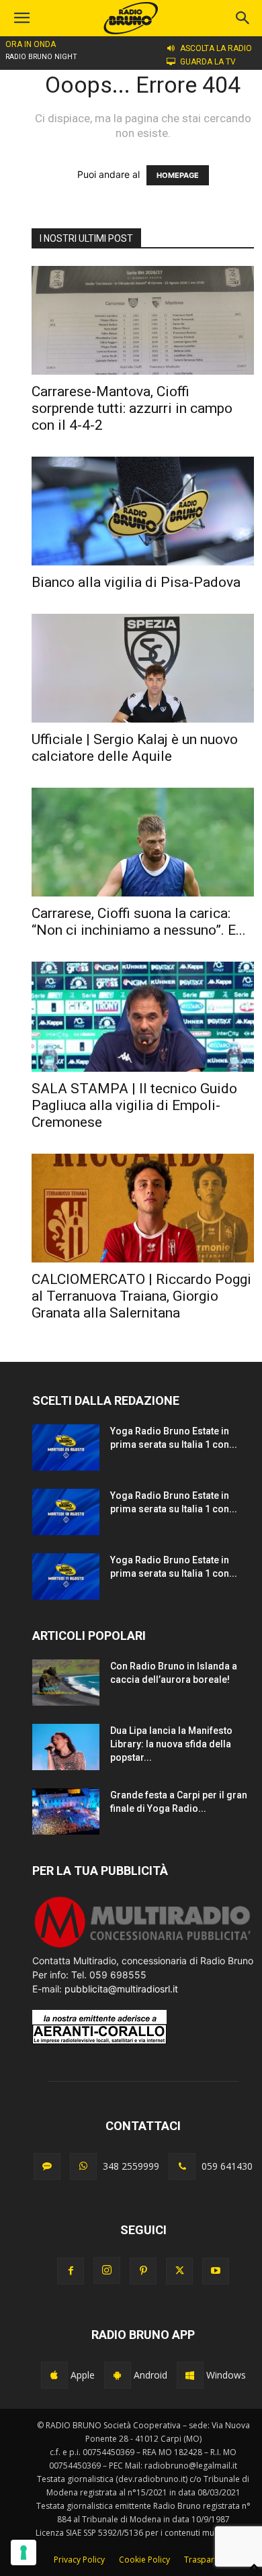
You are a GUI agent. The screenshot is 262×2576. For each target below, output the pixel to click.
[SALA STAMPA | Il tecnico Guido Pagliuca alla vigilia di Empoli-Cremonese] (143, 1016)
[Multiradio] (143, 1946)
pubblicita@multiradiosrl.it (121, 1989)
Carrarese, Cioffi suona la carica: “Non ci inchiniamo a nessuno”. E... (139, 922)
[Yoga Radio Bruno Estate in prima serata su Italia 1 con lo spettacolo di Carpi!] (66, 1447)
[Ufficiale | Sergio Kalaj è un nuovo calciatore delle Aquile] (143, 668)
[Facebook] (71, 2271)
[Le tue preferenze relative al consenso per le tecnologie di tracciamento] (24, 2552)
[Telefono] (182, 2166)
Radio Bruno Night (41, 57)
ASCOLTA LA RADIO (216, 48)
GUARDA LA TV (208, 62)
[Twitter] (179, 2271)
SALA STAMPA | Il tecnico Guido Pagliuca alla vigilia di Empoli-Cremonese (134, 1105)
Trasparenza (208, 2560)
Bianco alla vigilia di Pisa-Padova (136, 582)
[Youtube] (216, 2271)
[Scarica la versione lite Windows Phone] (190, 2375)
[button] (243, 18)
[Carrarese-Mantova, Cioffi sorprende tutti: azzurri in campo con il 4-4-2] (143, 320)
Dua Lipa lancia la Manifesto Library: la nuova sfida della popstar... (171, 1744)
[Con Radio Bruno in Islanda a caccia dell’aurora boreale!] (66, 1683)
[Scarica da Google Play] (118, 2375)
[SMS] (47, 2166)
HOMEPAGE (178, 175)
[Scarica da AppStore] (54, 2375)
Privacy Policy (79, 2560)
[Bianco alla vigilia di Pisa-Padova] (143, 511)
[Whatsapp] (83, 2166)
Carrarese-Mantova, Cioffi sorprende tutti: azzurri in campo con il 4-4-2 (132, 408)
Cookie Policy (144, 2560)
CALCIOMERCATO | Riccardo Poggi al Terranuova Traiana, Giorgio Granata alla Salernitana (141, 1296)
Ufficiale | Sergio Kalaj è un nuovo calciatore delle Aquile (135, 748)
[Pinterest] (143, 2271)
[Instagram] (107, 2270)
